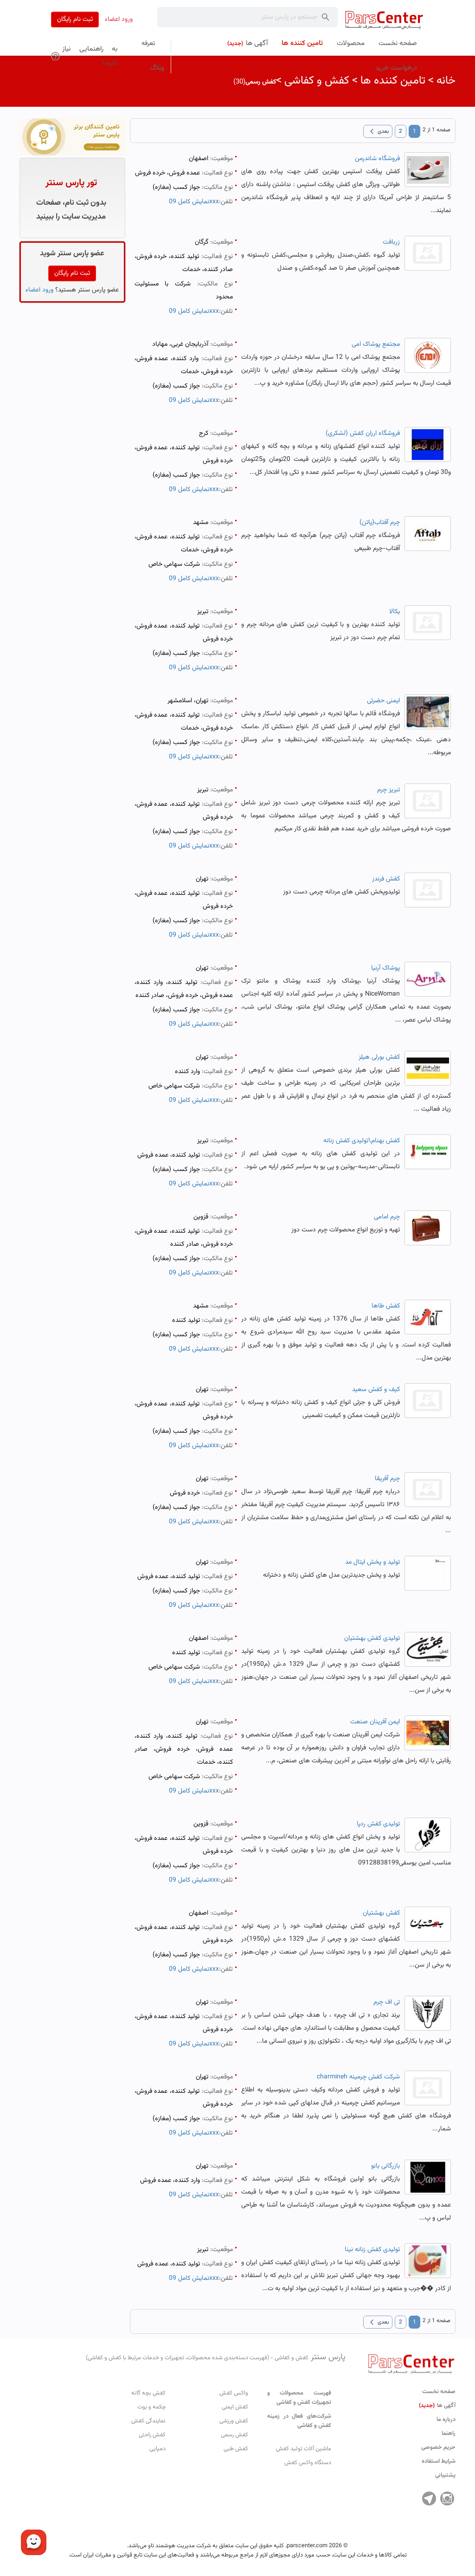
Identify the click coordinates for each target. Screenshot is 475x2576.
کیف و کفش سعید (376, 1390)
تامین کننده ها (393, 81)
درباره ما (446, 2420)
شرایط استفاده (439, 2461)
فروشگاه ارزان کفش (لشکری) (363, 434)
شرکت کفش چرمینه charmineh (358, 2077)
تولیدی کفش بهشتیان (372, 1638)
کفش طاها (386, 1306)
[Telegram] (429, 2498)
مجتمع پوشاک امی (376, 344)
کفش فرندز (386, 879)
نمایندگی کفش (148, 2421)
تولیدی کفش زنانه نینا (372, 2250)
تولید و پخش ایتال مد (372, 1562)
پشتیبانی (445, 2475)
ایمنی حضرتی (383, 701)
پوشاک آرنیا (385, 968)
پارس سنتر (216, 2357)
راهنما (449, 2434)
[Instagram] (447, 2498)
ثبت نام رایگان (75, 19)
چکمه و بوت (151, 2407)
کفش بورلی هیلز (379, 1057)
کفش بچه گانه (148, 2393)
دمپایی (157, 2449)
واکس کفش (234, 2393)
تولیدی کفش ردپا (378, 1824)
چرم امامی (387, 1217)
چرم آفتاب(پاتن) (380, 523)
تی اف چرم (387, 2002)
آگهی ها (437, 2406)
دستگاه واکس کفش (308, 2463)
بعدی (378, 131)
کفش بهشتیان (381, 1913)
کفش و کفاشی (317, 81)
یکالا (395, 612)
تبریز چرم (388, 790)
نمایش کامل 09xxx (194, 202)
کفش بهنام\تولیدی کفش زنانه (362, 1141)
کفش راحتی (152, 2435)
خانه (446, 81)
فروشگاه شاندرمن (377, 159)
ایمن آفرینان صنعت (375, 1722)
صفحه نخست (439, 2392)
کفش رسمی (234, 2435)
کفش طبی (236, 2449)
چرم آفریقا (387, 1479)
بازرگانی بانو (385, 2166)
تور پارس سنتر (71, 183)
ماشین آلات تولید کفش (304, 2449)
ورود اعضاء (119, 19)
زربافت (391, 242)
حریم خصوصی (438, 2447)
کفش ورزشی (234, 2421)
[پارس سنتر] (384, 20)
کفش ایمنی (235, 2407)
